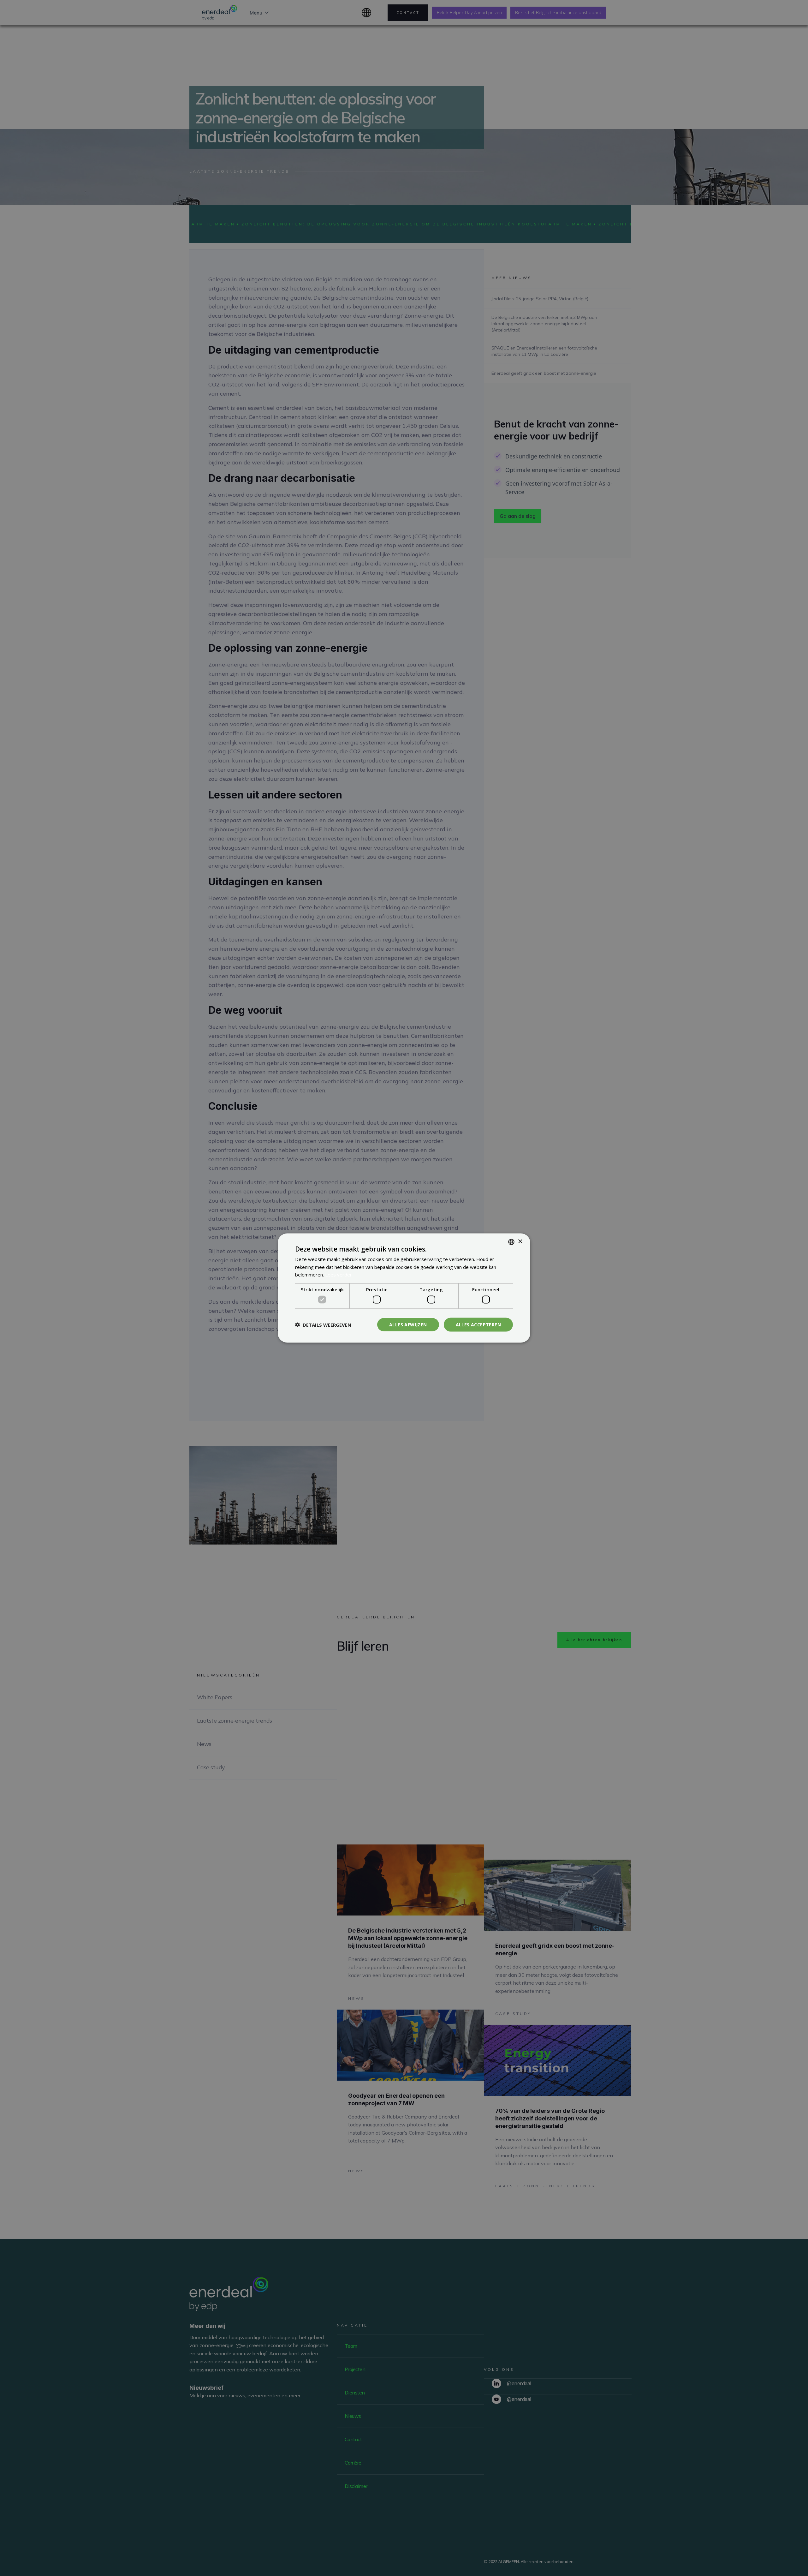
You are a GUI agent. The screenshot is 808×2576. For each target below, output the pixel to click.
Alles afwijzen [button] (408, 1324)
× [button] (520, 1242)
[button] (323, 1325)
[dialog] (404, 1288)
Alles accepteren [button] (478, 1324)
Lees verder (339, 1275)
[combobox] (511, 1242)
